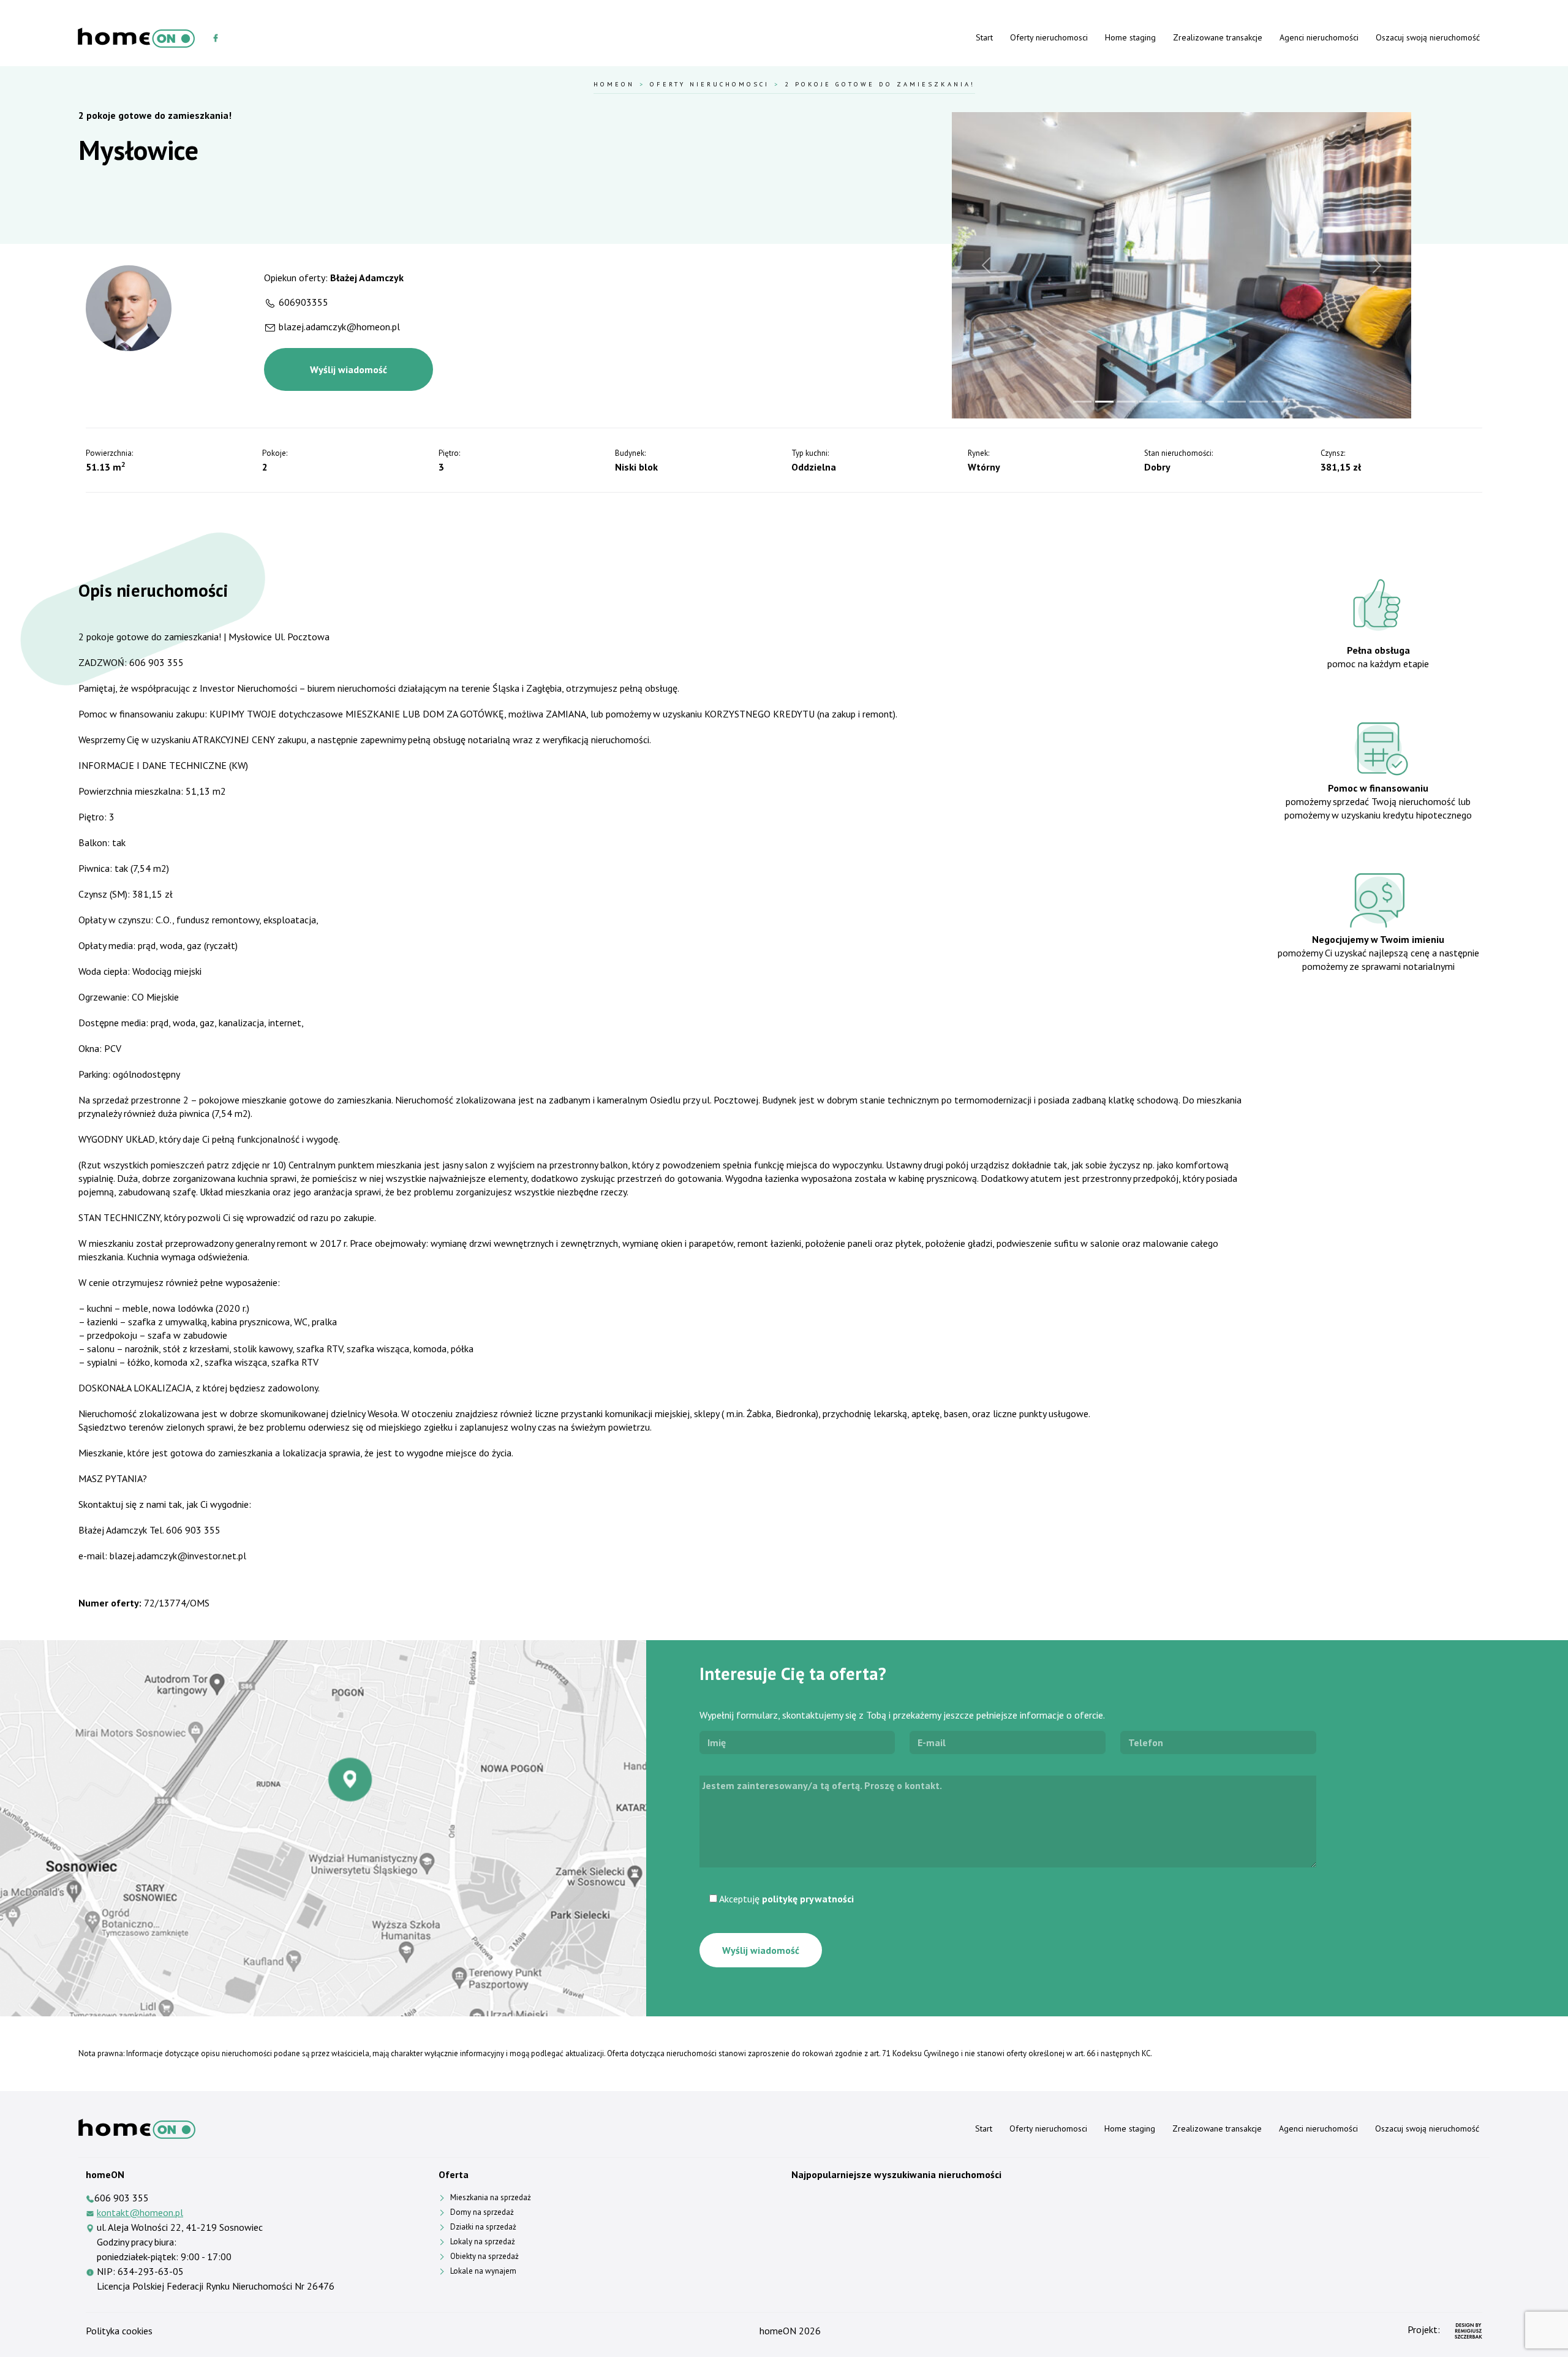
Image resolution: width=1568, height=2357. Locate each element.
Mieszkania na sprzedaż (491, 2197)
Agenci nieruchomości (1319, 37)
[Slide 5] (1170, 402)
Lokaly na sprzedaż (483, 2242)
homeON (778, 2331)
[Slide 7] (1215, 402)
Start (984, 37)
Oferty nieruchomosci (1049, 37)
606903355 (303, 302)
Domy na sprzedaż (482, 2212)
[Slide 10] (1281, 402)
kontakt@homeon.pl (140, 2212)
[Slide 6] (1193, 402)
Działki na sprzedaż (483, 2227)
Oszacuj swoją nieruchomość (1428, 37)
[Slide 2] (1104, 402)
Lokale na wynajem (483, 2271)
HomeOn (614, 84)
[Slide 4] (1148, 402)
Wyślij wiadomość (349, 369)
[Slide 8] (1237, 402)
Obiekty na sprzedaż (484, 2256)
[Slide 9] (1259, 402)
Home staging (1130, 37)
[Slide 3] (1126, 402)
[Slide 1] (1082, 402)
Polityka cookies (119, 2331)
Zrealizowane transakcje (1218, 37)
